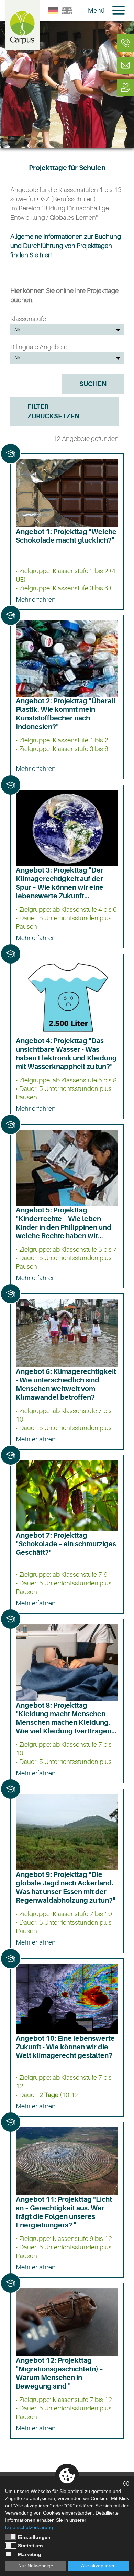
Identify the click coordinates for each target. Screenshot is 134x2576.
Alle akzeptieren (98, 2566)
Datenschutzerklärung (29, 2527)
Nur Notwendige (36, 2566)
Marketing (30, 2554)
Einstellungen (34, 2537)
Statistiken (30, 2546)
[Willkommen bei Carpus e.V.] (22, 25)
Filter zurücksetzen (53, 412)
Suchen (93, 384)
